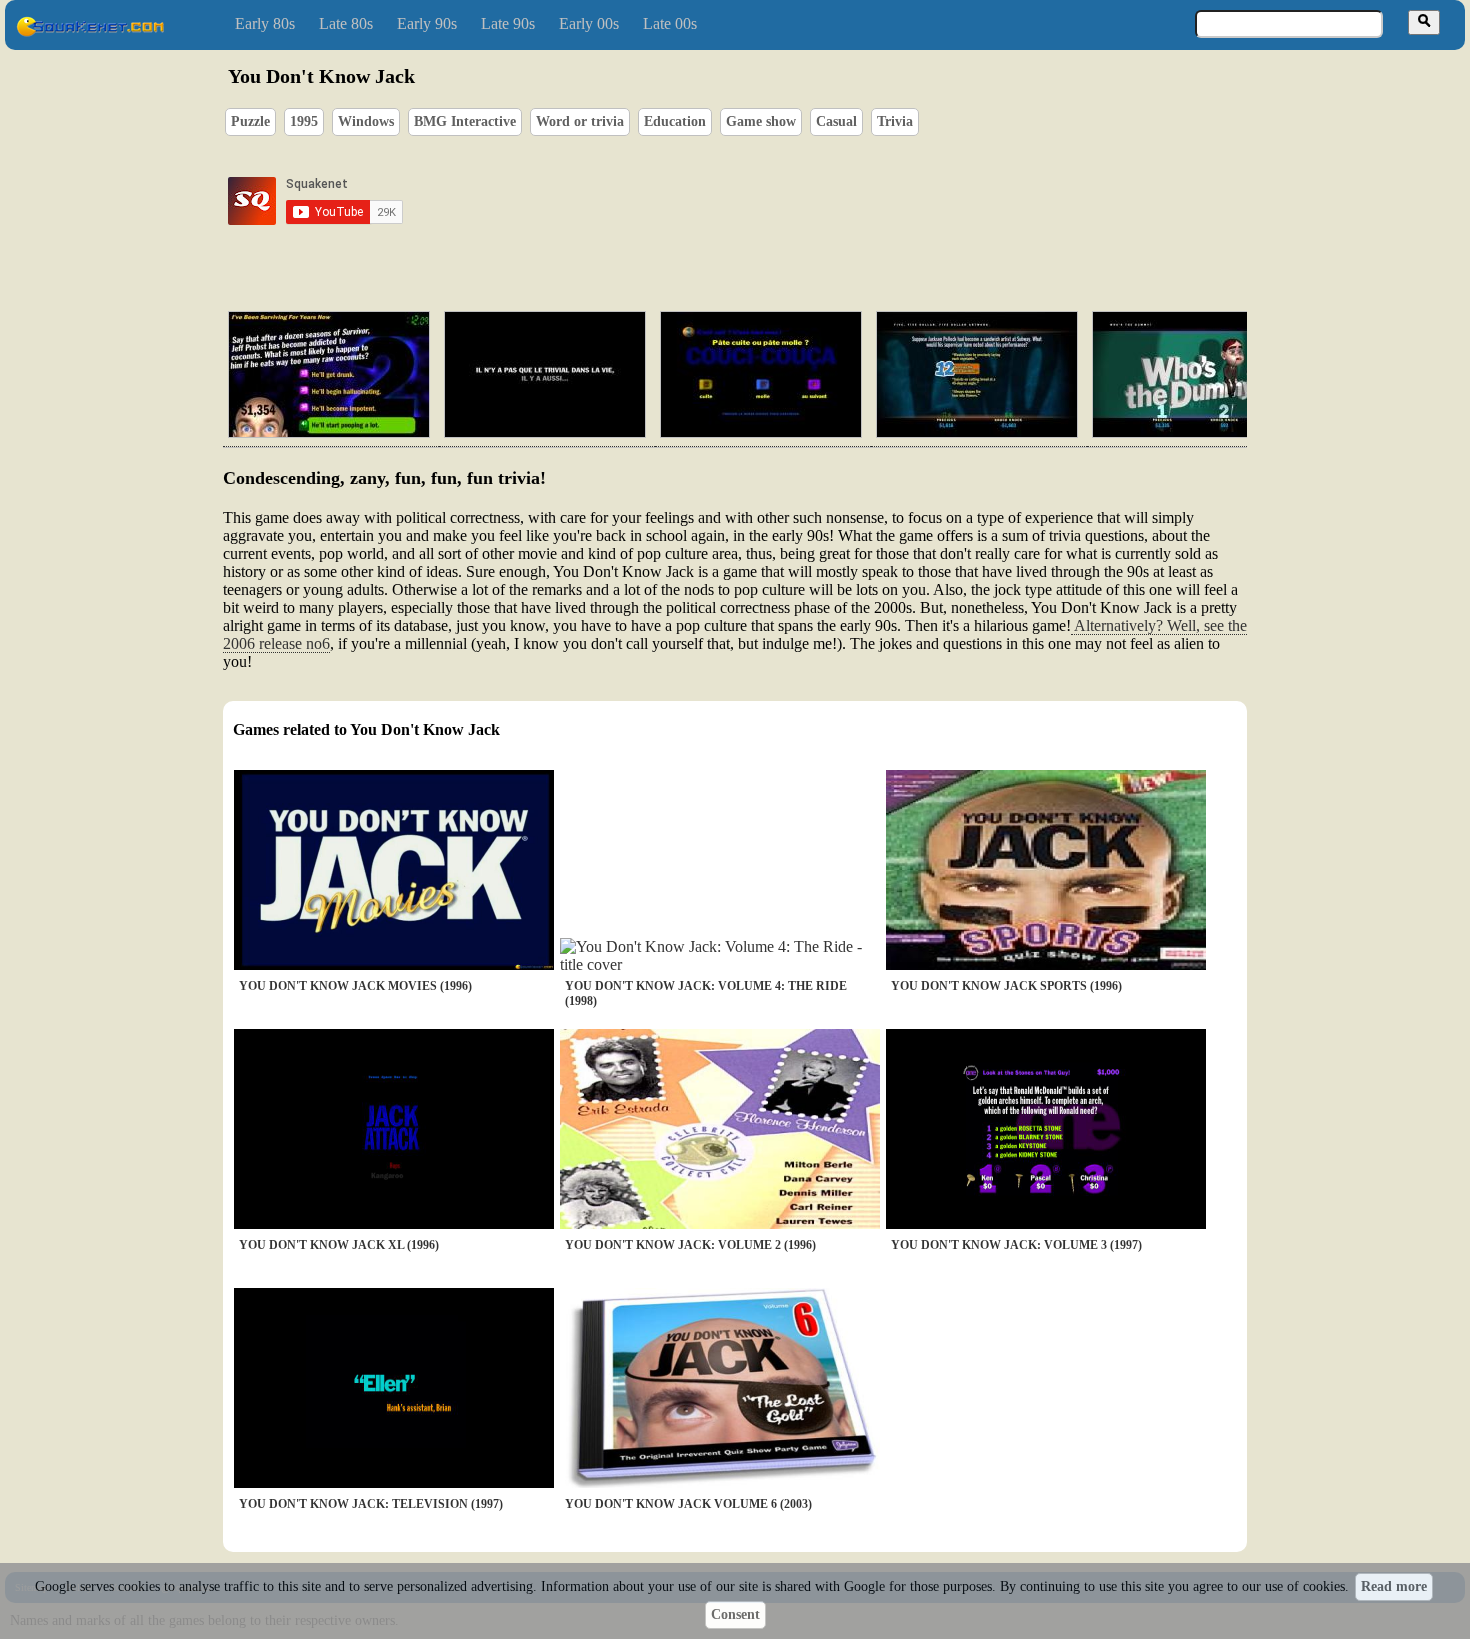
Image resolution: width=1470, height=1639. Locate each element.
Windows (366, 121)
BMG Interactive (465, 121)
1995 (304, 121)
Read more (1394, 1586)
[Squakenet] (90, 32)
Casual (836, 121)
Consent (735, 1614)
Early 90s (427, 23)
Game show (761, 121)
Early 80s (265, 23)
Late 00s (670, 23)
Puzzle (250, 121)
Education (675, 121)
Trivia (895, 121)
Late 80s (346, 23)
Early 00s (589, 23)
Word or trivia (580, 121)
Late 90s (508, 23)
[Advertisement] (792, 201)
